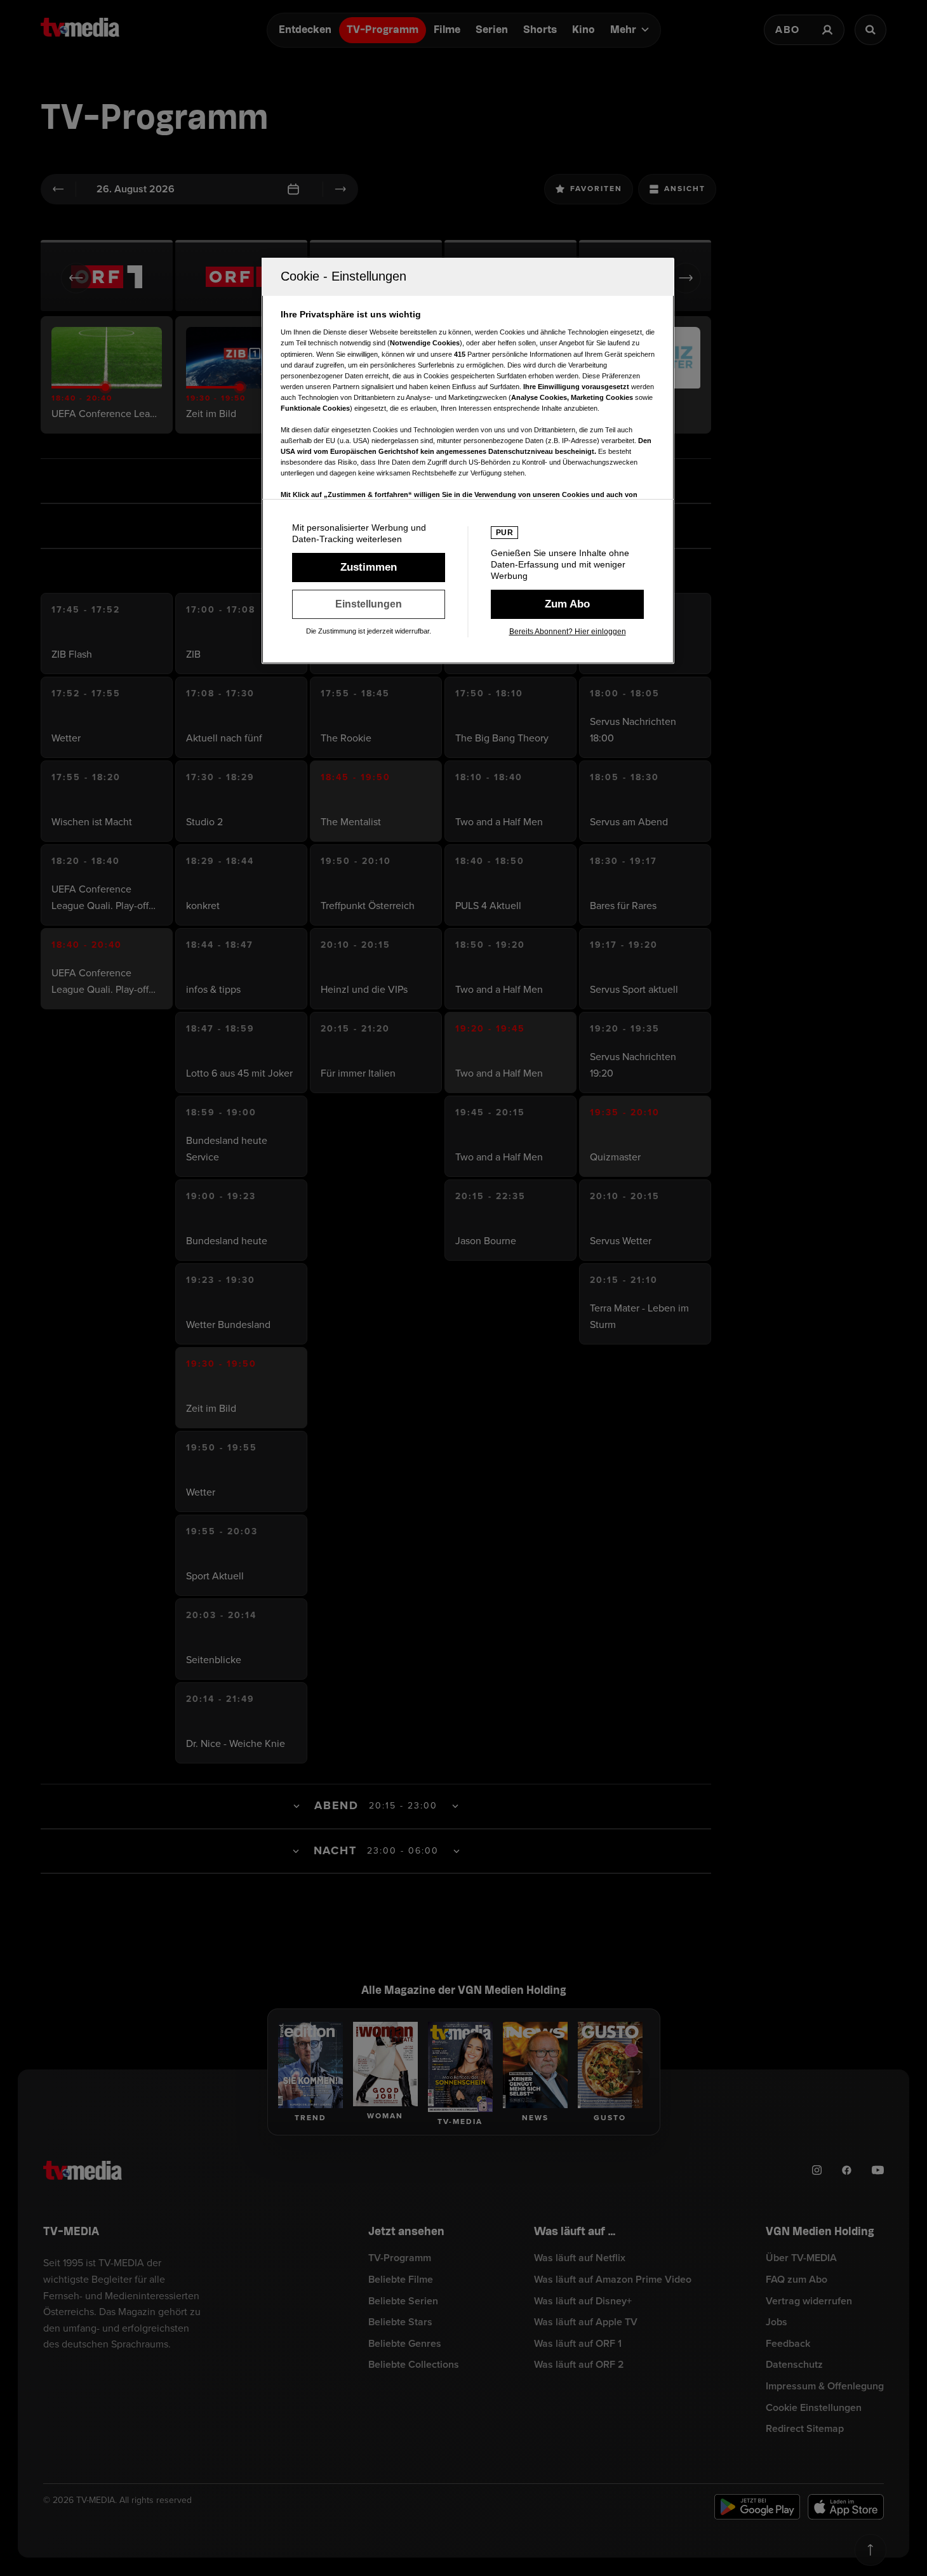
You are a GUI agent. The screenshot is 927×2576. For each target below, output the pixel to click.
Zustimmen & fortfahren (369, 568)
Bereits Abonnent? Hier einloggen (568, 632)
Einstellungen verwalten (369, 604)
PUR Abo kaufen (567, 604)
